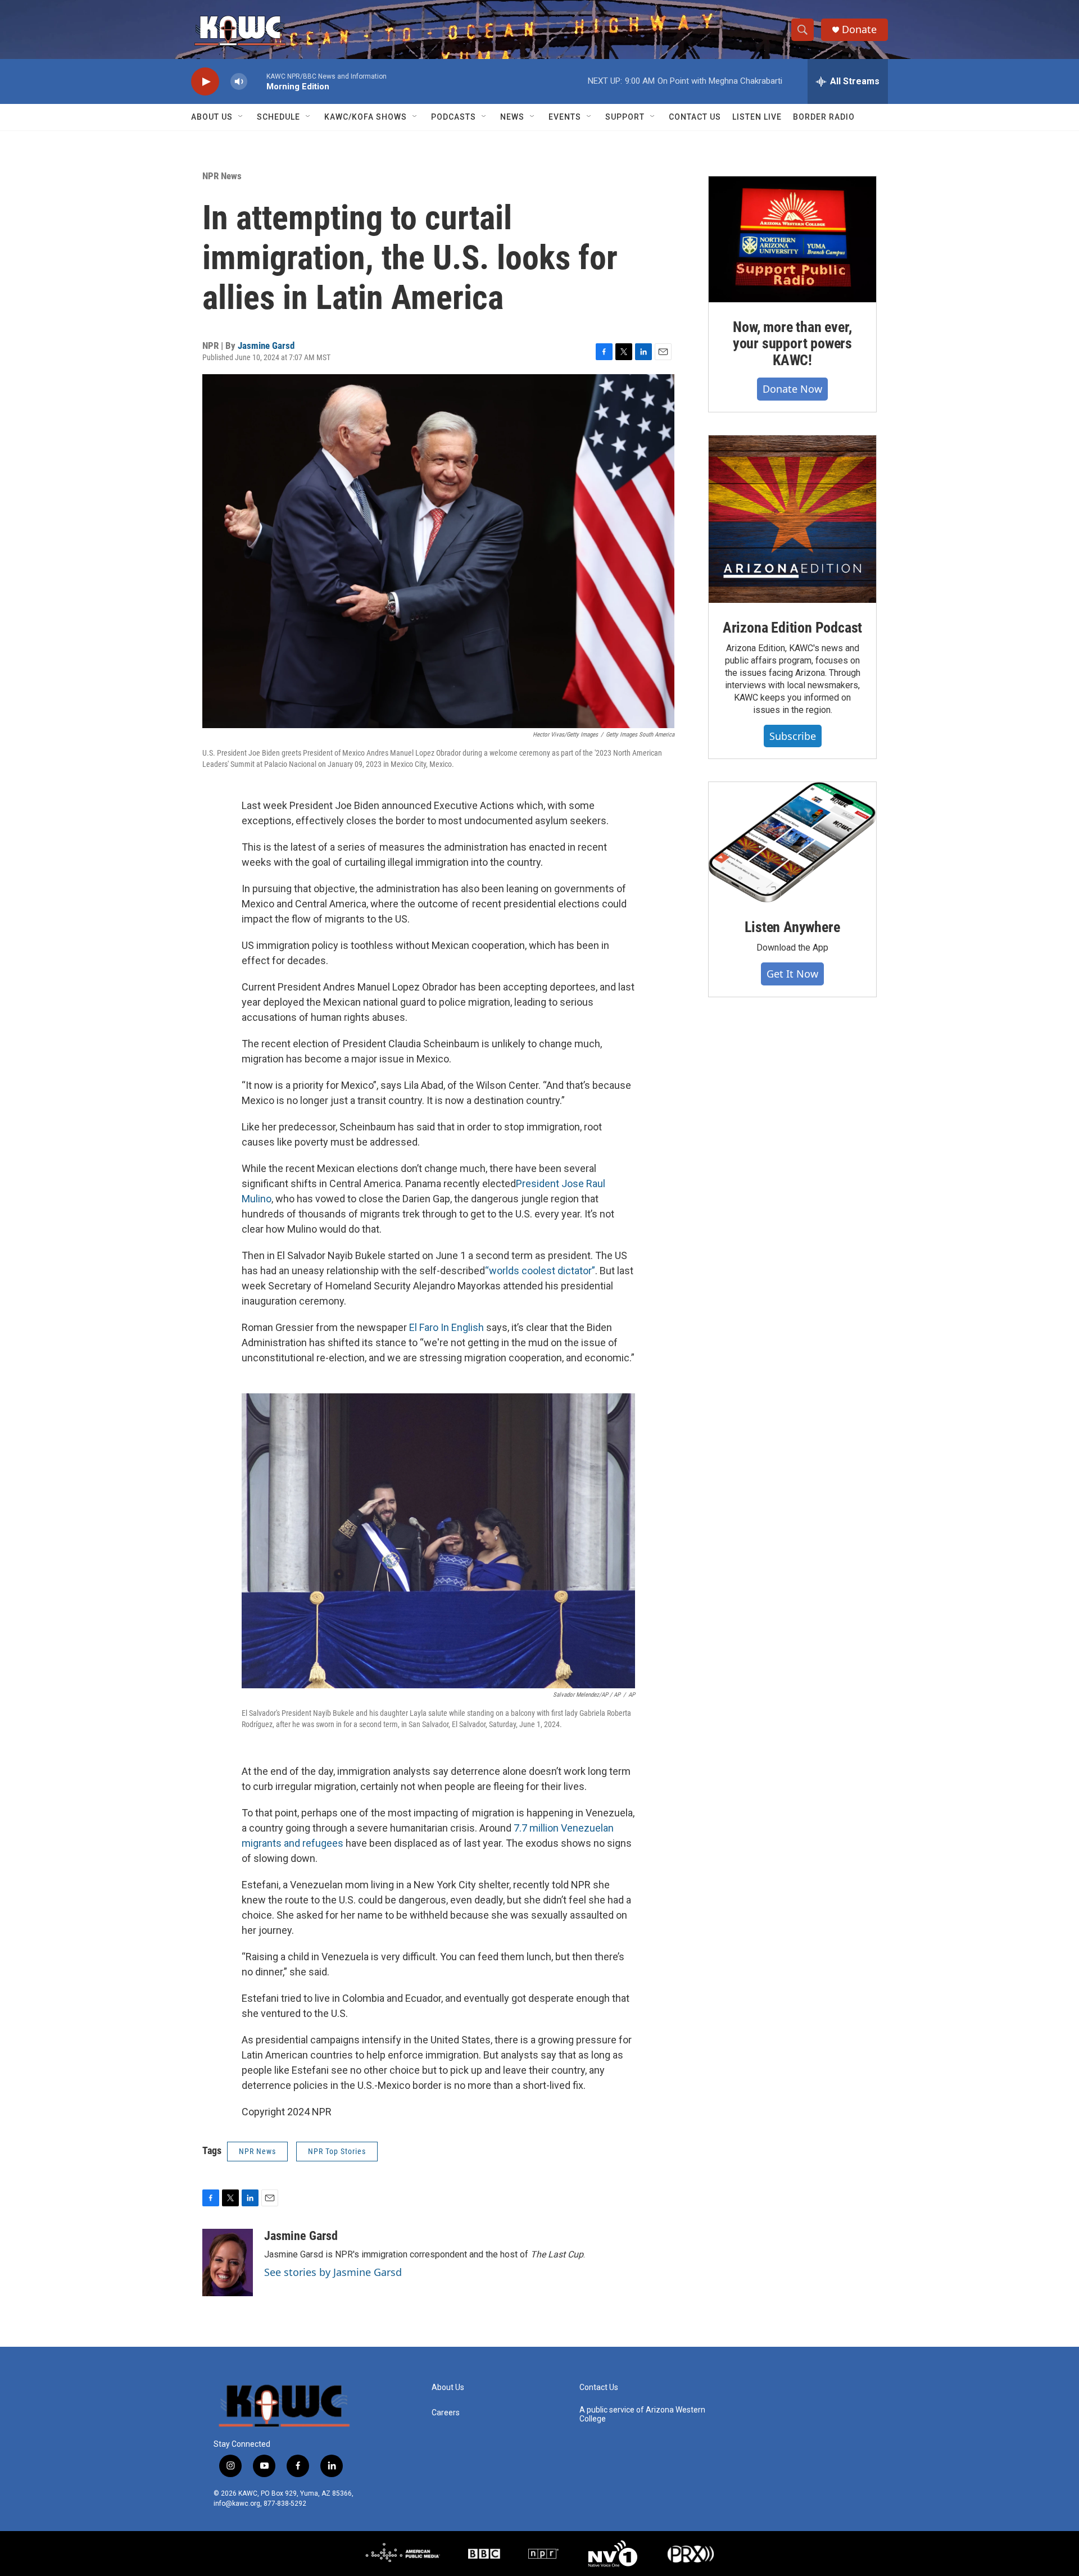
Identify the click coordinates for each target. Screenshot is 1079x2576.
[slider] (257, 81)
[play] (205, 82)
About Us (212, 117)
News (512, 117)
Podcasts (454, 117)
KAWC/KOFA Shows (366, 117)
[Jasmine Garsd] (228, 2262)
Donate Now (792, 389)
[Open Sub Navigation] (241, 117)
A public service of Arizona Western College (642, 2414)
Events (565, 117)
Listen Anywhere (792, 927)
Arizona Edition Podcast (792, 628)
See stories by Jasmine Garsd (333, 2272)
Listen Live (757, 117)
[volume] (239, 82)
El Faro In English (446, 1327)
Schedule (278, 117)
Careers (446, 2413)
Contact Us (695, 117)
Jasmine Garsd (266, 346)
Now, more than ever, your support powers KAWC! (792, 344)
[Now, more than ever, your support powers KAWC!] (792, 239)
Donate (859, 29)
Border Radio (824, 117)
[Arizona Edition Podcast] (792, 519)
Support (625, 117)
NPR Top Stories (337, 2151)
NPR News (222, 176)
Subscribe (793, 736)
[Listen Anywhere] (792, 842)
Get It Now (792, 974)
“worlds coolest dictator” (540, 1271)
